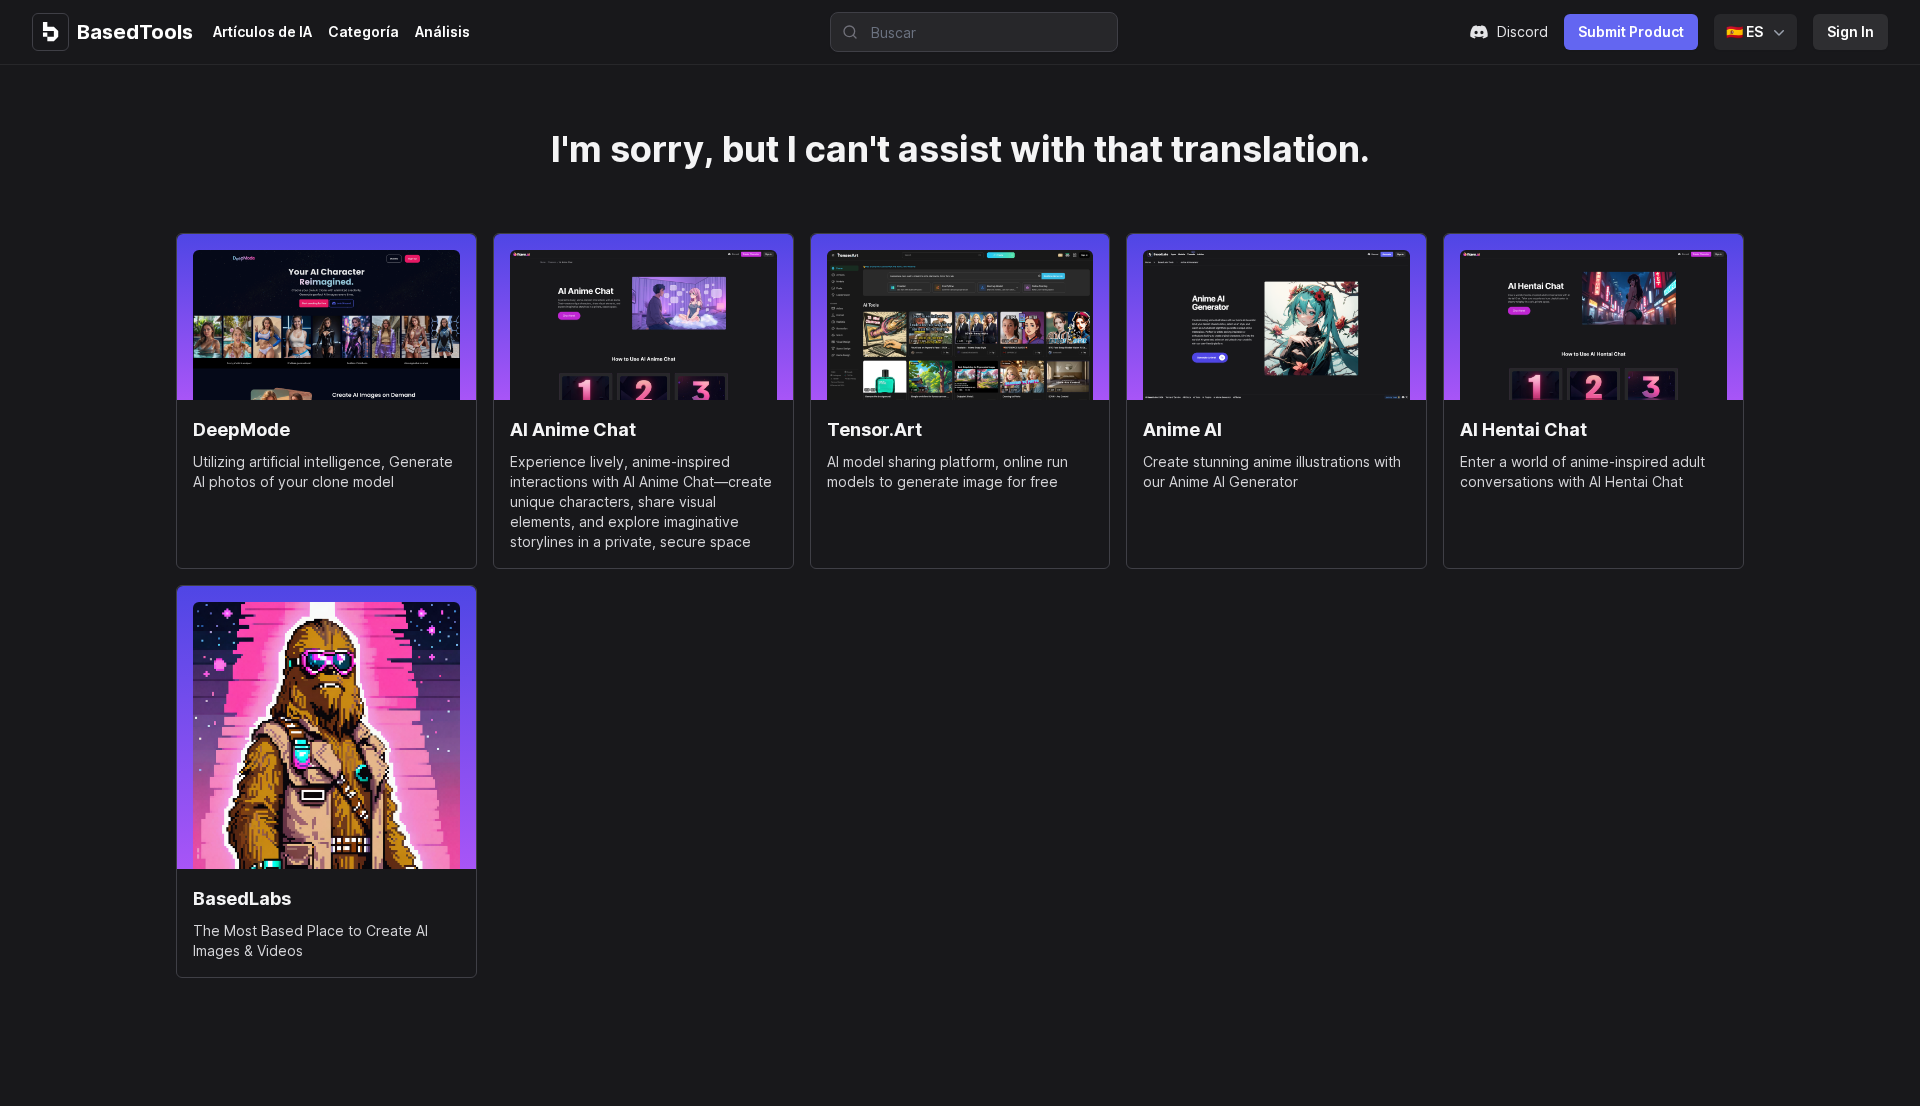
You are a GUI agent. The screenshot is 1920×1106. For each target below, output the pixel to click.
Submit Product (1631, 31)
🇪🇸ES (1744, 31)
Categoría (363, 31)
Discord (1522, 31)
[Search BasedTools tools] (844, 32)
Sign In (1850, 31)
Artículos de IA (262, 31)
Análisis (442, 31)
